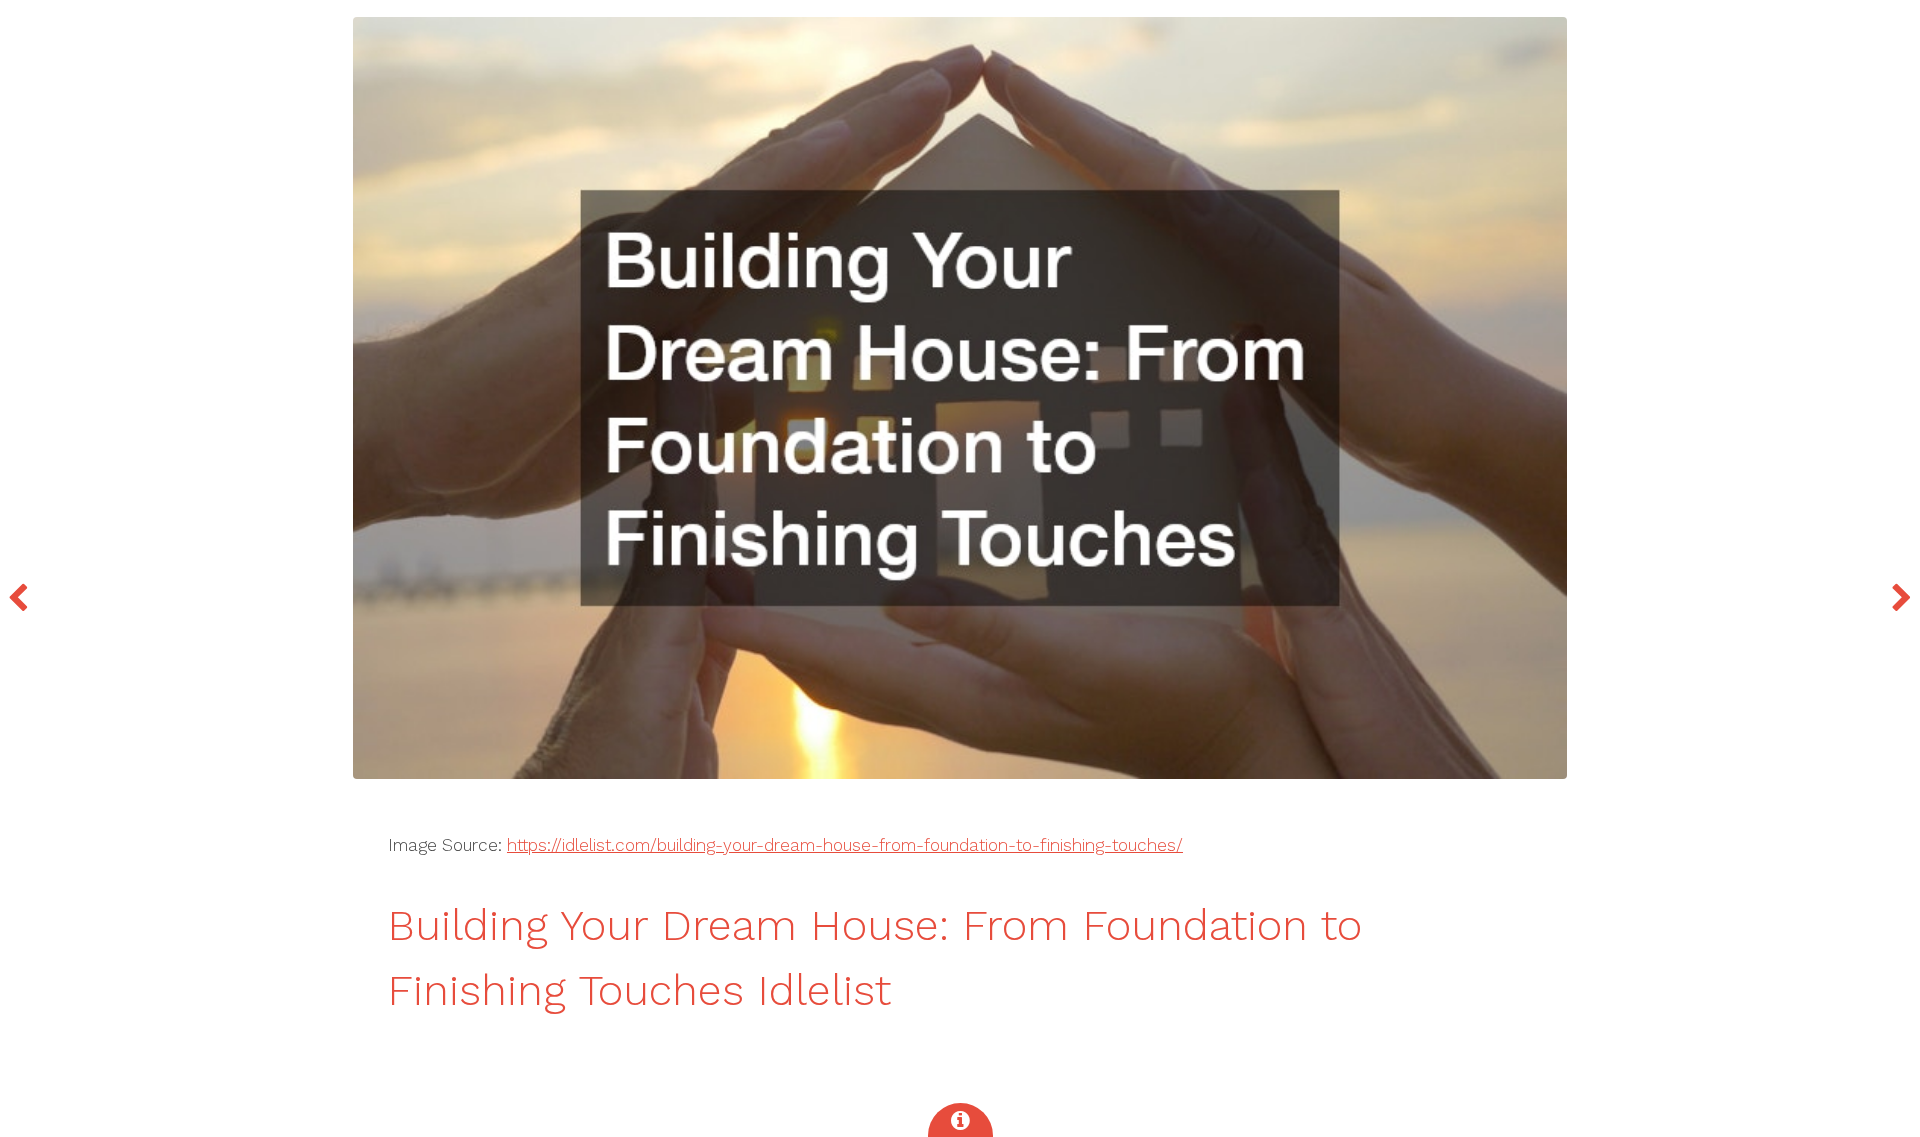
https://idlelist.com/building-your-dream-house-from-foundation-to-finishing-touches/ (845, 845)
